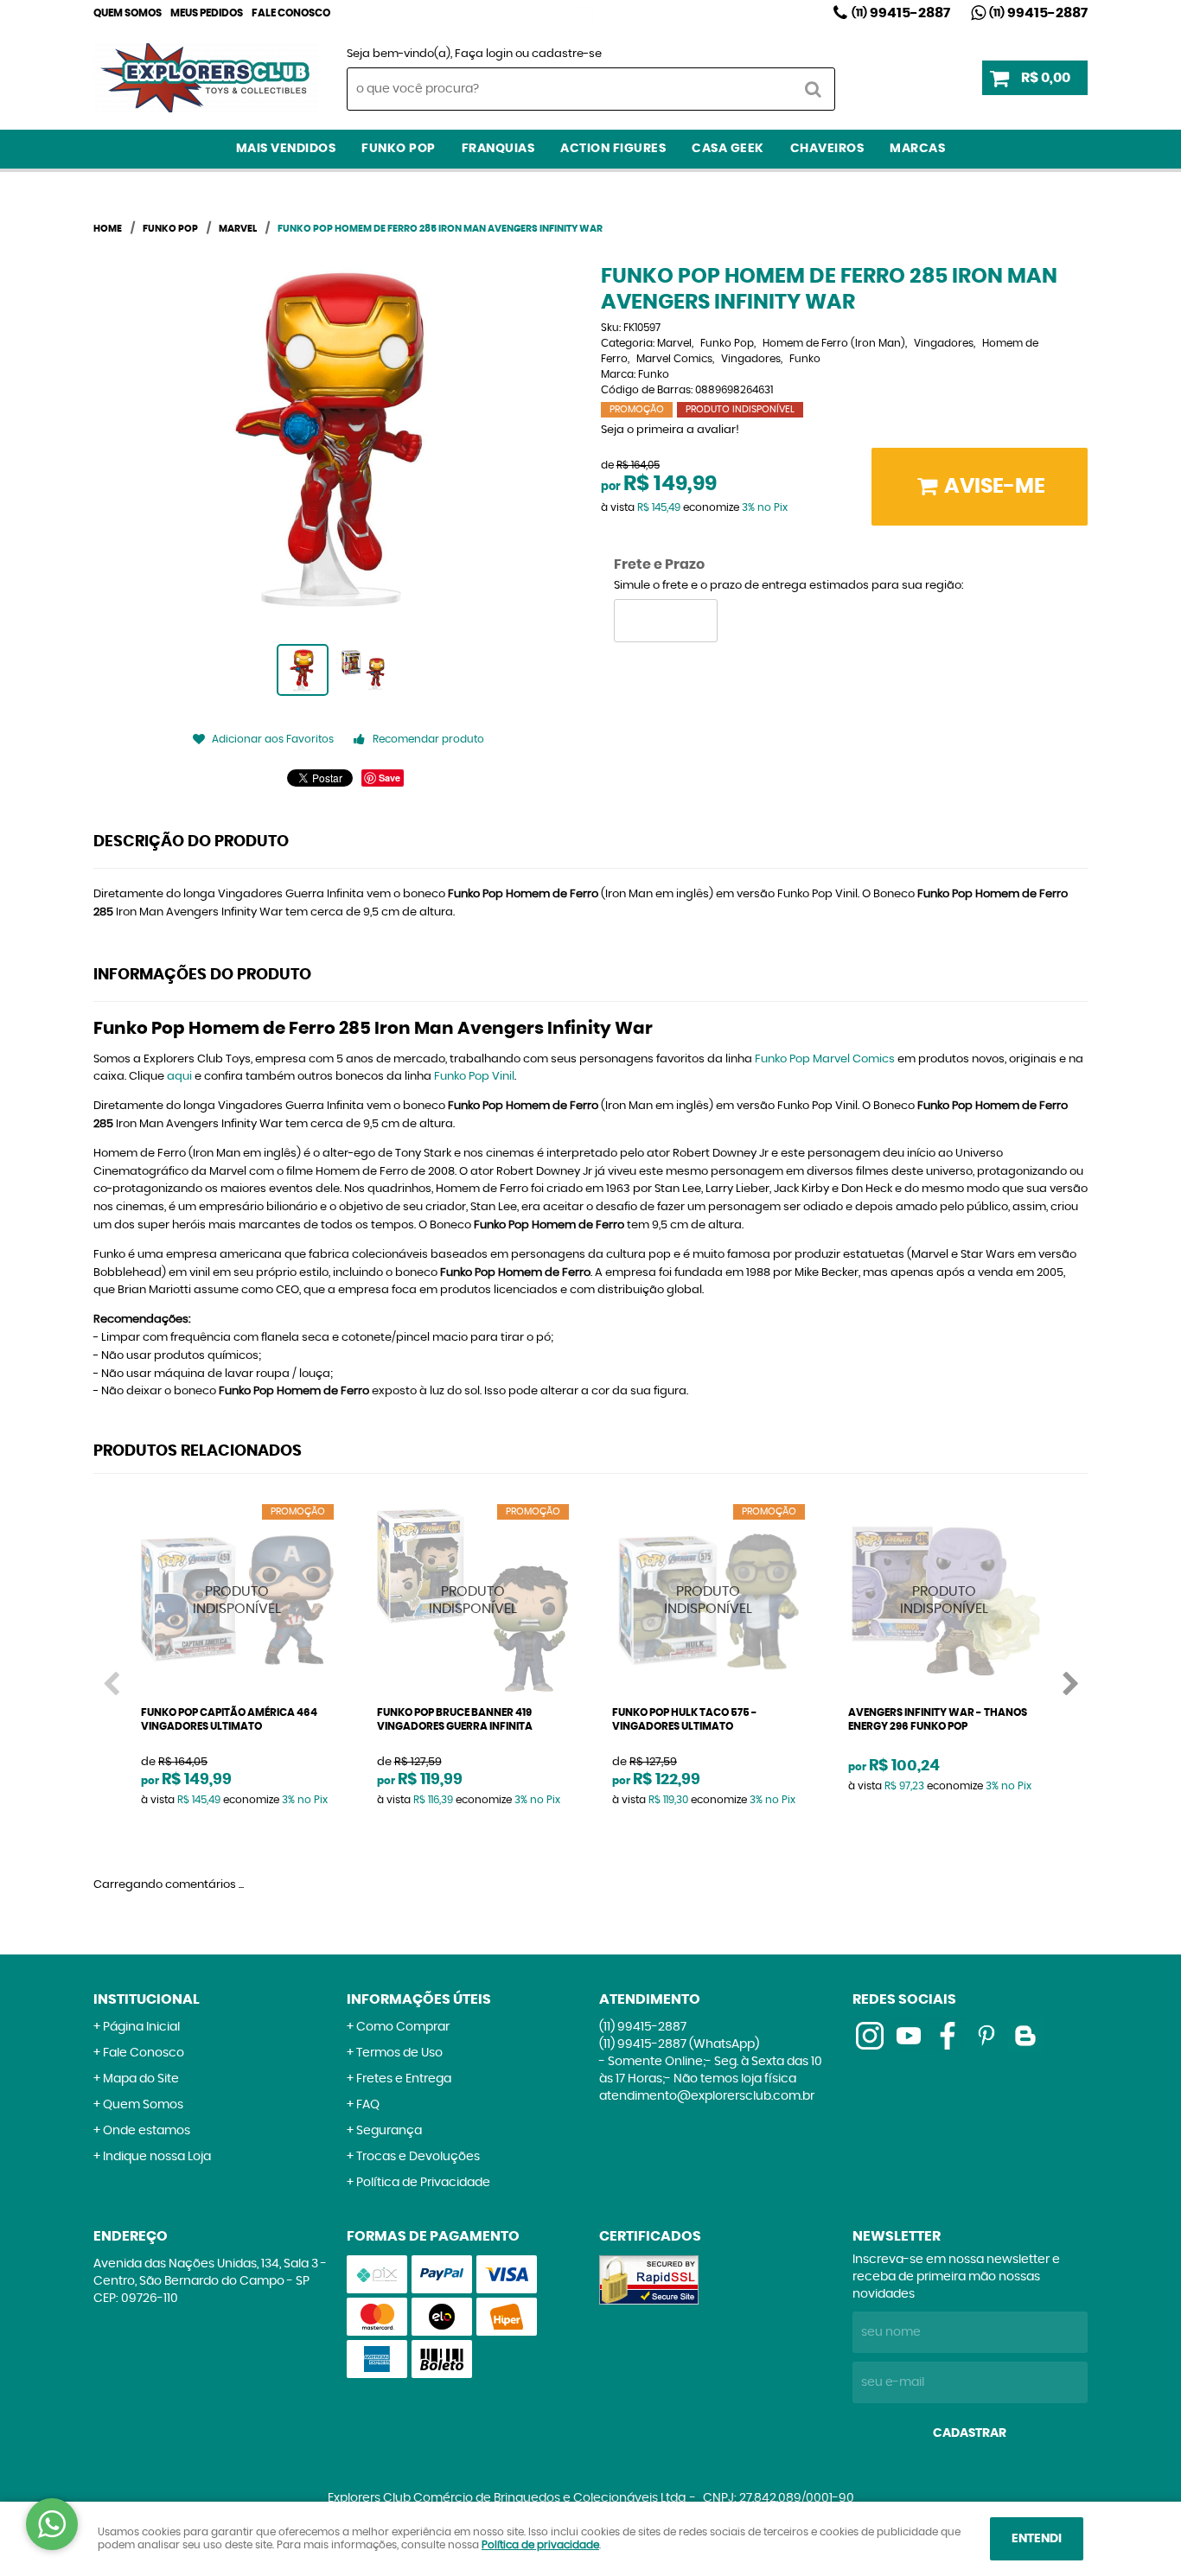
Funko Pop (399, 149)
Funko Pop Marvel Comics (825, 1059)
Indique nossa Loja (157, 2157)
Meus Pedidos (207, 13)
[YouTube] (909, 2036)
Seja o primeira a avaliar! (670, 430)
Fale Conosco (291, 13)
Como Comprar (403, 2027)
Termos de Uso (399, 2053)
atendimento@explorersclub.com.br (707, 2096)
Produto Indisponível (237, 1600)
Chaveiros (827, 149)
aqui (179, 1077)
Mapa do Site (141, 2079)
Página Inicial (141, 2027)
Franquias (498, 149)
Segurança (389, 2131)
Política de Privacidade (423, 2183)
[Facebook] (948, 2036)
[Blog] (1025, 2036)
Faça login (484, 54)
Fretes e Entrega (404, 2079)
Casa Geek (728, 149)
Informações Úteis (419, 1999)
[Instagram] (587, 13)
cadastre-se (567, 54)
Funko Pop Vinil (474, 1077)
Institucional (147, 1999)
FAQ (368, 2105)
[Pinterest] (986, 2036)
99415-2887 (901, 13)
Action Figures (613, 149)
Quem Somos (128, 13)
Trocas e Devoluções (418, 2157)
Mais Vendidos (286, 149)
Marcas (917, 149)
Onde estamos (147, 2131)
